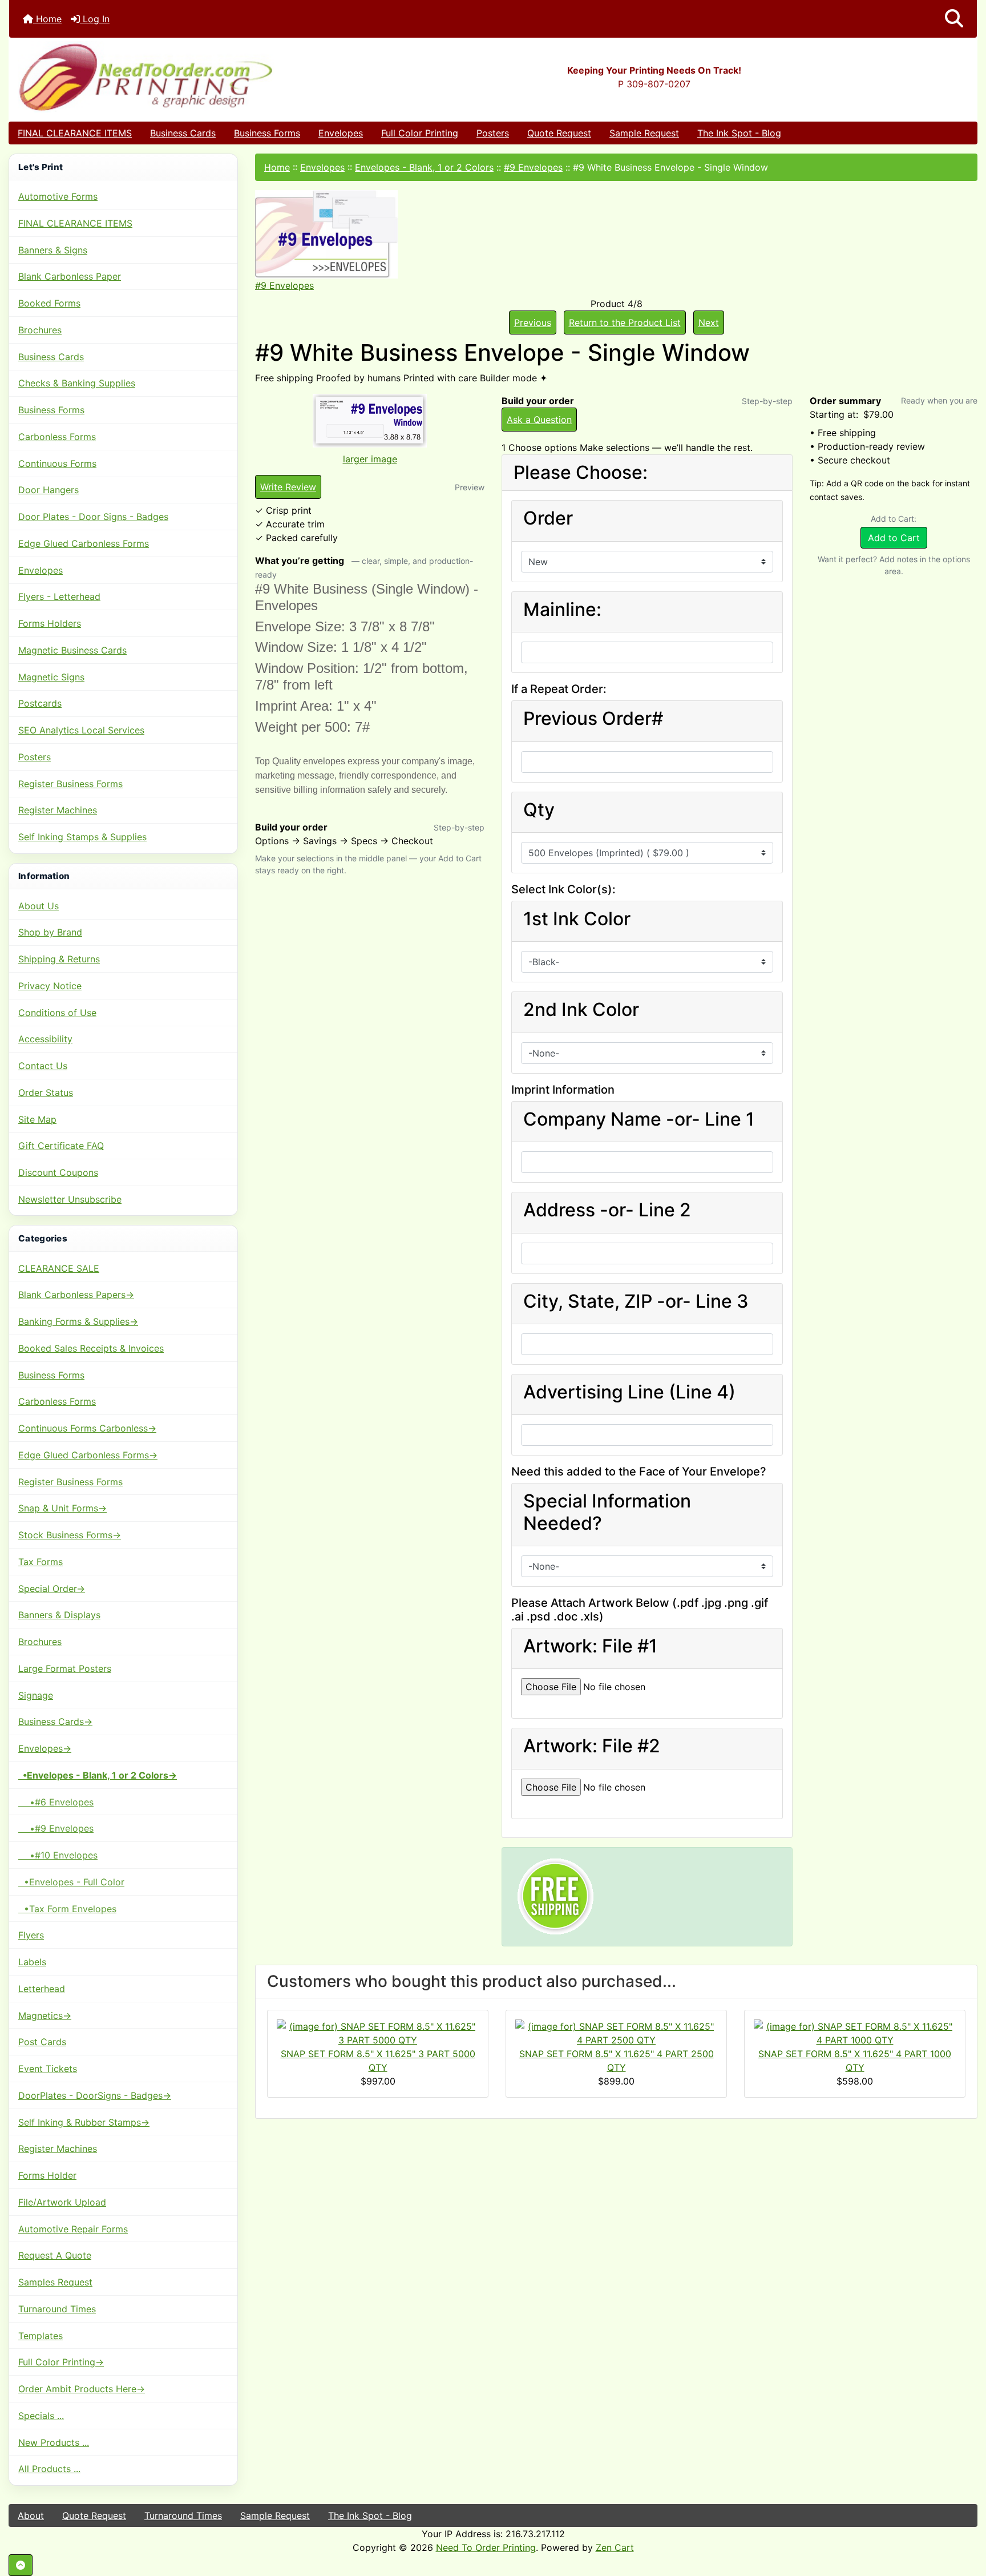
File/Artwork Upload (62, 2202)
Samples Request (55, 2282)
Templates (41, 2336)
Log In (95, 19)
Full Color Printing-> (61, 2362)
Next (709, 322)
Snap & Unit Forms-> (62, 1508)
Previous (533, 322)
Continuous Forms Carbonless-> (87, 1428)
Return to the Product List (625, 322)
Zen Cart (615, 2547)
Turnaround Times (57, 2309)
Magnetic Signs (51, 677)
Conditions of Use (57, 1013)
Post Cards (42, 2042)
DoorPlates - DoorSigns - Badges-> (95, 2095)
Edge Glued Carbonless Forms (84, 543)
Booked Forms (49, 303)
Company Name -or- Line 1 (639, 1119)
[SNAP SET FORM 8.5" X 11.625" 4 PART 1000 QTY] (855, 2033)
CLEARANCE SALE (59, 1268)
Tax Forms (41, 1562)
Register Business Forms (70, 784)
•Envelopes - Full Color (71, 1882)
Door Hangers (49, 490)
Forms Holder (47, 2175)
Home (47, 19)
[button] (954, 19)
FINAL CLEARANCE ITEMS (75, 133)
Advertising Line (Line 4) (629, 1392)
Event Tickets (48, 2069)
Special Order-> (52, 1589)
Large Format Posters (65, 1668)
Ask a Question (539, 420)
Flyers (31, 1935)
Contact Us (43, 1066)
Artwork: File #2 (592, 1746)
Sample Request (644, 133)
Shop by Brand (50, 932)
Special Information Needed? (607, 1512)
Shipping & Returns (59, 959)
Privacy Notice (50, 986)
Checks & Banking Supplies (77, 383)
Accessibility (45, 1039)
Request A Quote (55, 2255)
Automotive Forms (58, 196)
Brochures (40, 330)
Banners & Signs (53, 250)
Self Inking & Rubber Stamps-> (84, 2122)
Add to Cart (894, 538)
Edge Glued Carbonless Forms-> (88, 1455)
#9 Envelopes (533, 167)
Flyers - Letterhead (59, 596)
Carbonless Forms (57, 437)
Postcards (40, 703)
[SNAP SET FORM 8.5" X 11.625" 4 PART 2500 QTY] (616, 2033)
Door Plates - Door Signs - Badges (93, 517)
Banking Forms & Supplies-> (78, 1321)
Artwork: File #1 (590, 1646)
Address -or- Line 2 (607, 1210)
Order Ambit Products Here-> (82, 2389)
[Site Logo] (170, 77)
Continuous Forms (57, 463)
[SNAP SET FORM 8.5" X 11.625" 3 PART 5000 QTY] (378, 2033)
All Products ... (49, 2469)
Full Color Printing (420, 133)
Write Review (288, 487)
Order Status (46, 1093)
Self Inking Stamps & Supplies (82, 837)
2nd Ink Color (581, 1010)
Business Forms (267, 133)
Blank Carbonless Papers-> (76, 1295)
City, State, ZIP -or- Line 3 (636, 1301)
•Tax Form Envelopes (67, 1909)
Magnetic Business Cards (72, 650)
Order (548, 518)
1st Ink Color (577, 919)
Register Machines (58, 810)
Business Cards (183, 133)
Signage (36, 1695)
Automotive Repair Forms (73, 2229)
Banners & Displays (59, 1615)
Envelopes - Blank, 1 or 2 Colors (424, 167)
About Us (39, 906)
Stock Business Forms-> (70, 1535)
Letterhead (42, 1989)
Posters (493, 133)
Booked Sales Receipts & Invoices (91, 1348)
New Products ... (54, 2442)
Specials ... (41, 2416)
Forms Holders (50, 623)
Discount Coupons (58, 1172)
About (31, 2515)
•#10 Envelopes (58, 1855)
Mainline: (562, 610)
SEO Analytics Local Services (81, 730)
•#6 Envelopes (56, 1802)
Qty (539, 810)
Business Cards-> (55, 1722)
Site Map (37, 1119)
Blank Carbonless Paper (70, 276)
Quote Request (559, 133)
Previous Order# (593, 719)
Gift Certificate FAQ (61, 1146)
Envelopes (341, 133)
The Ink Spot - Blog (739, 133)
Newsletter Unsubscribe (70, 1199)
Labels (32, 1962)
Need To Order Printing (486, 2547)
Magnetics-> (45, 2015)
